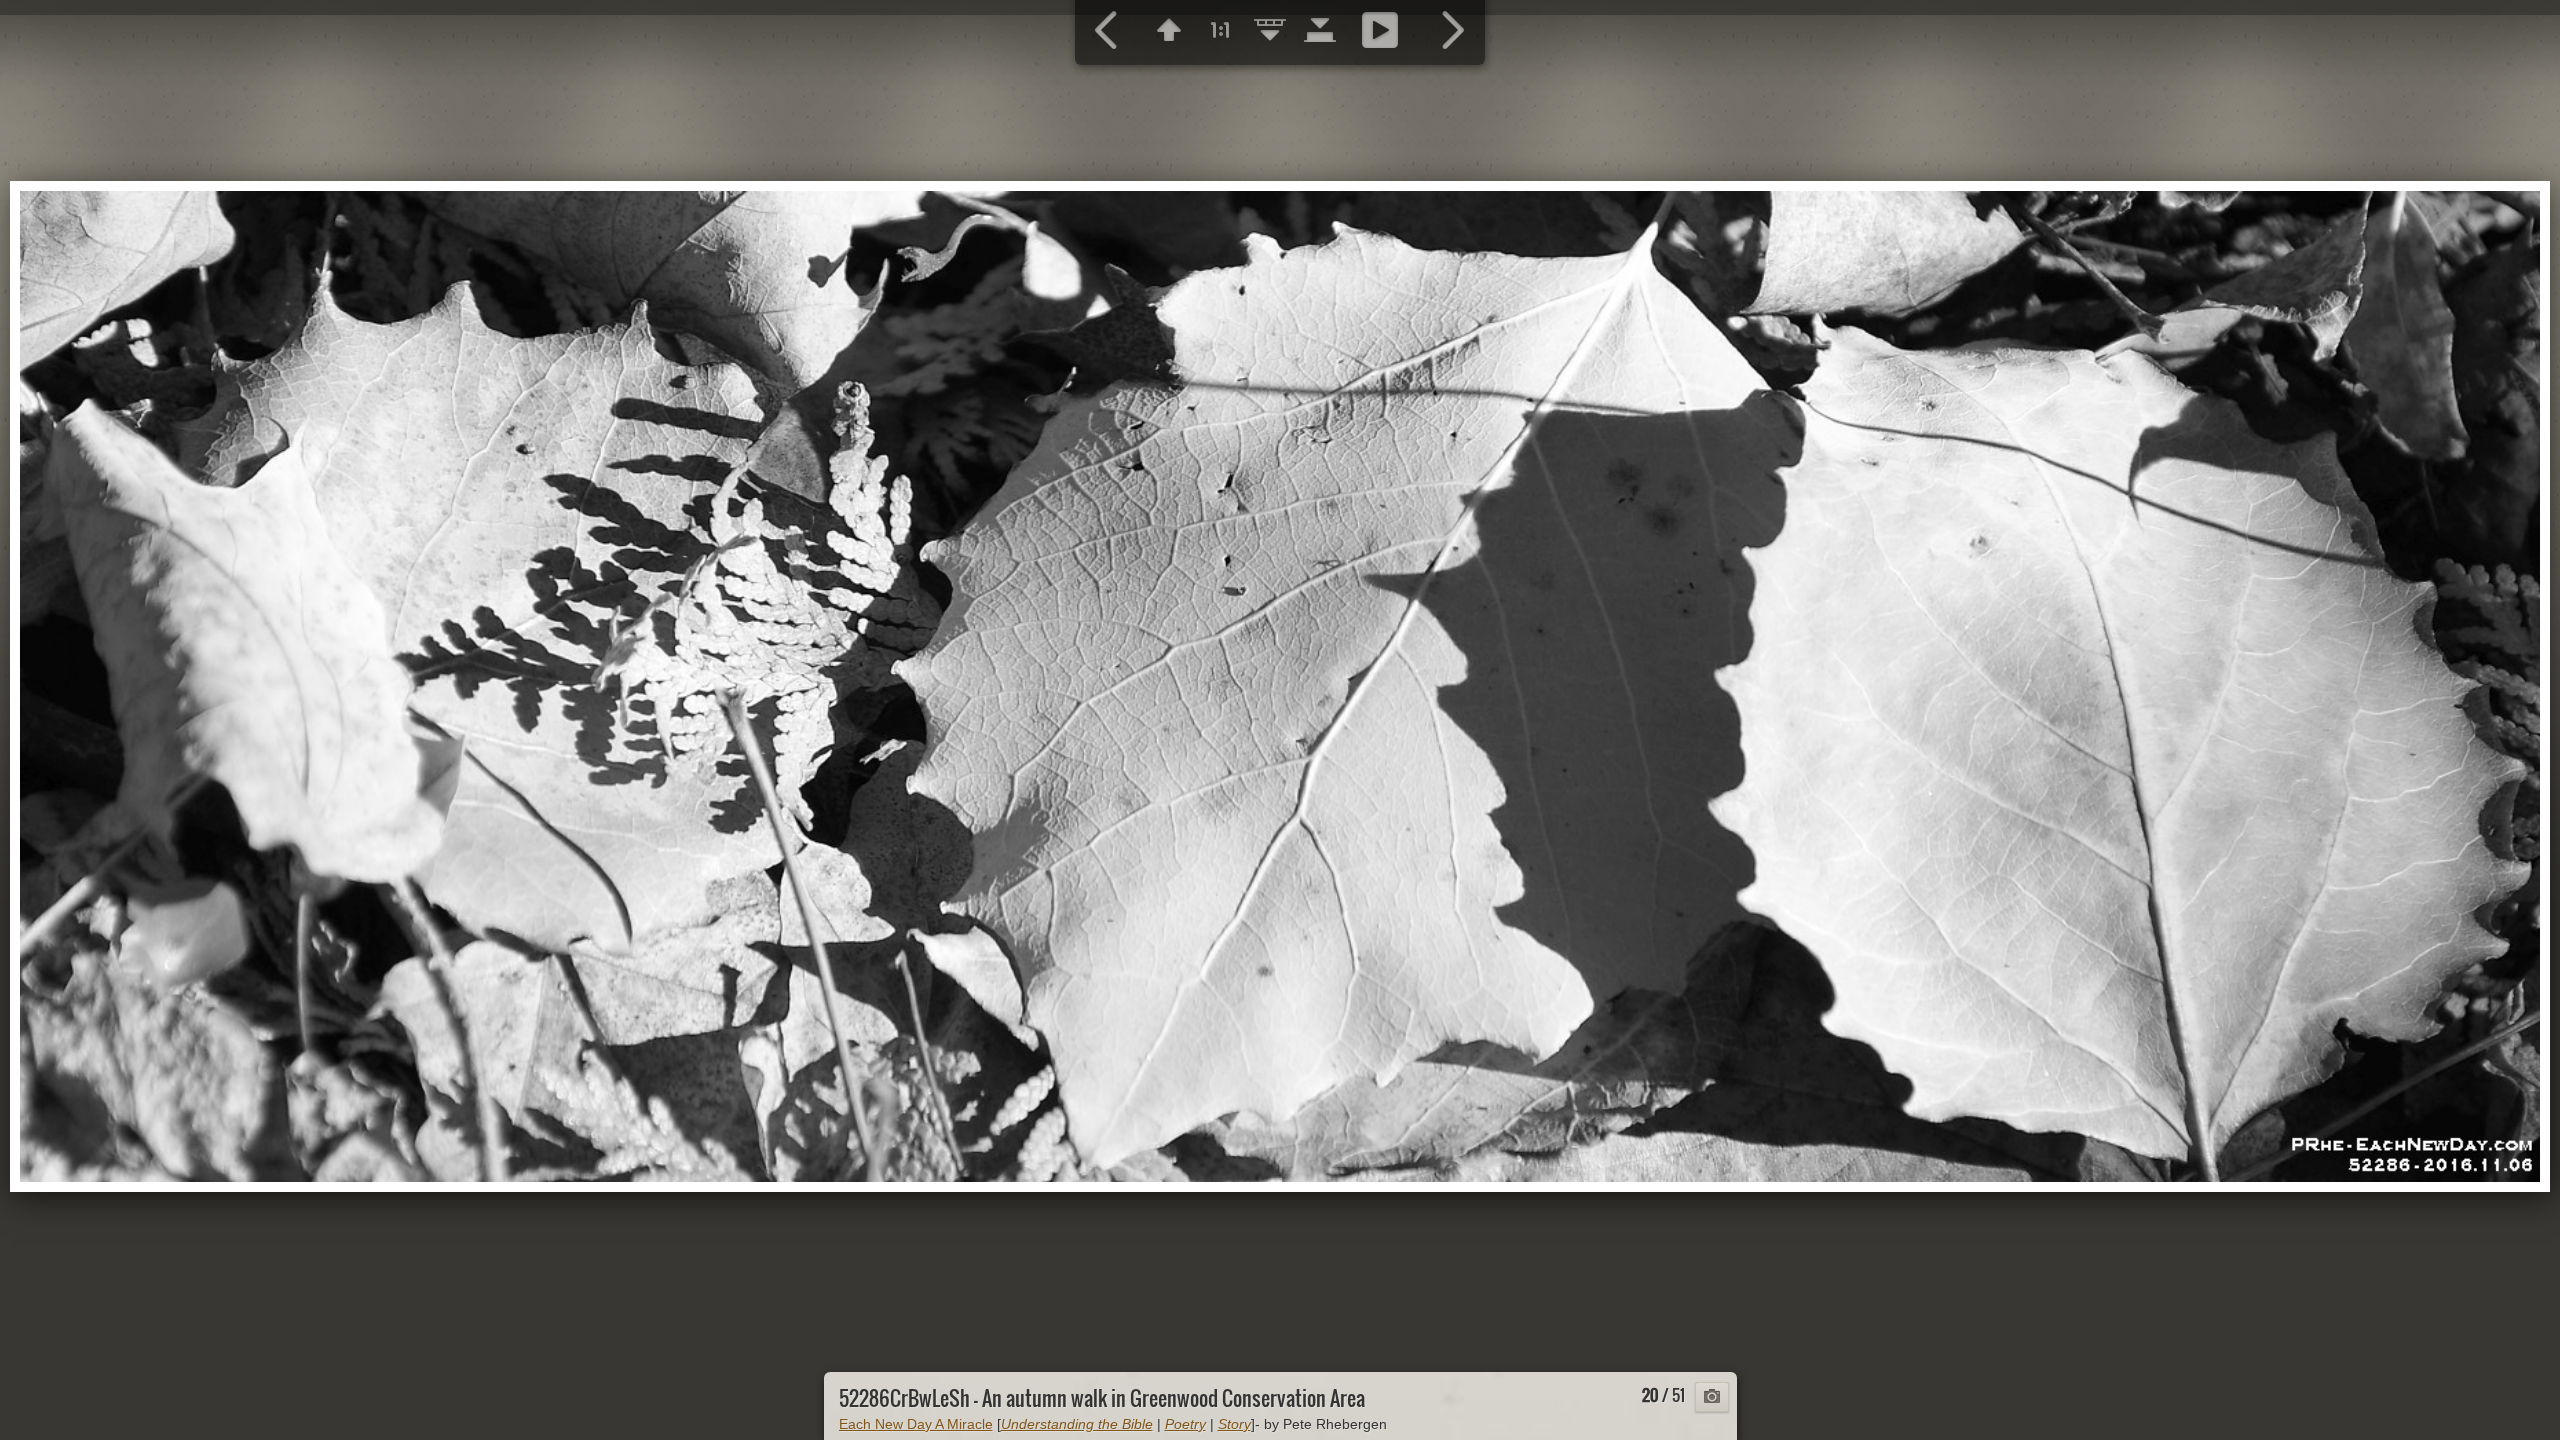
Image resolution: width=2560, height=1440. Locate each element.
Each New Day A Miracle (916, 1424)
